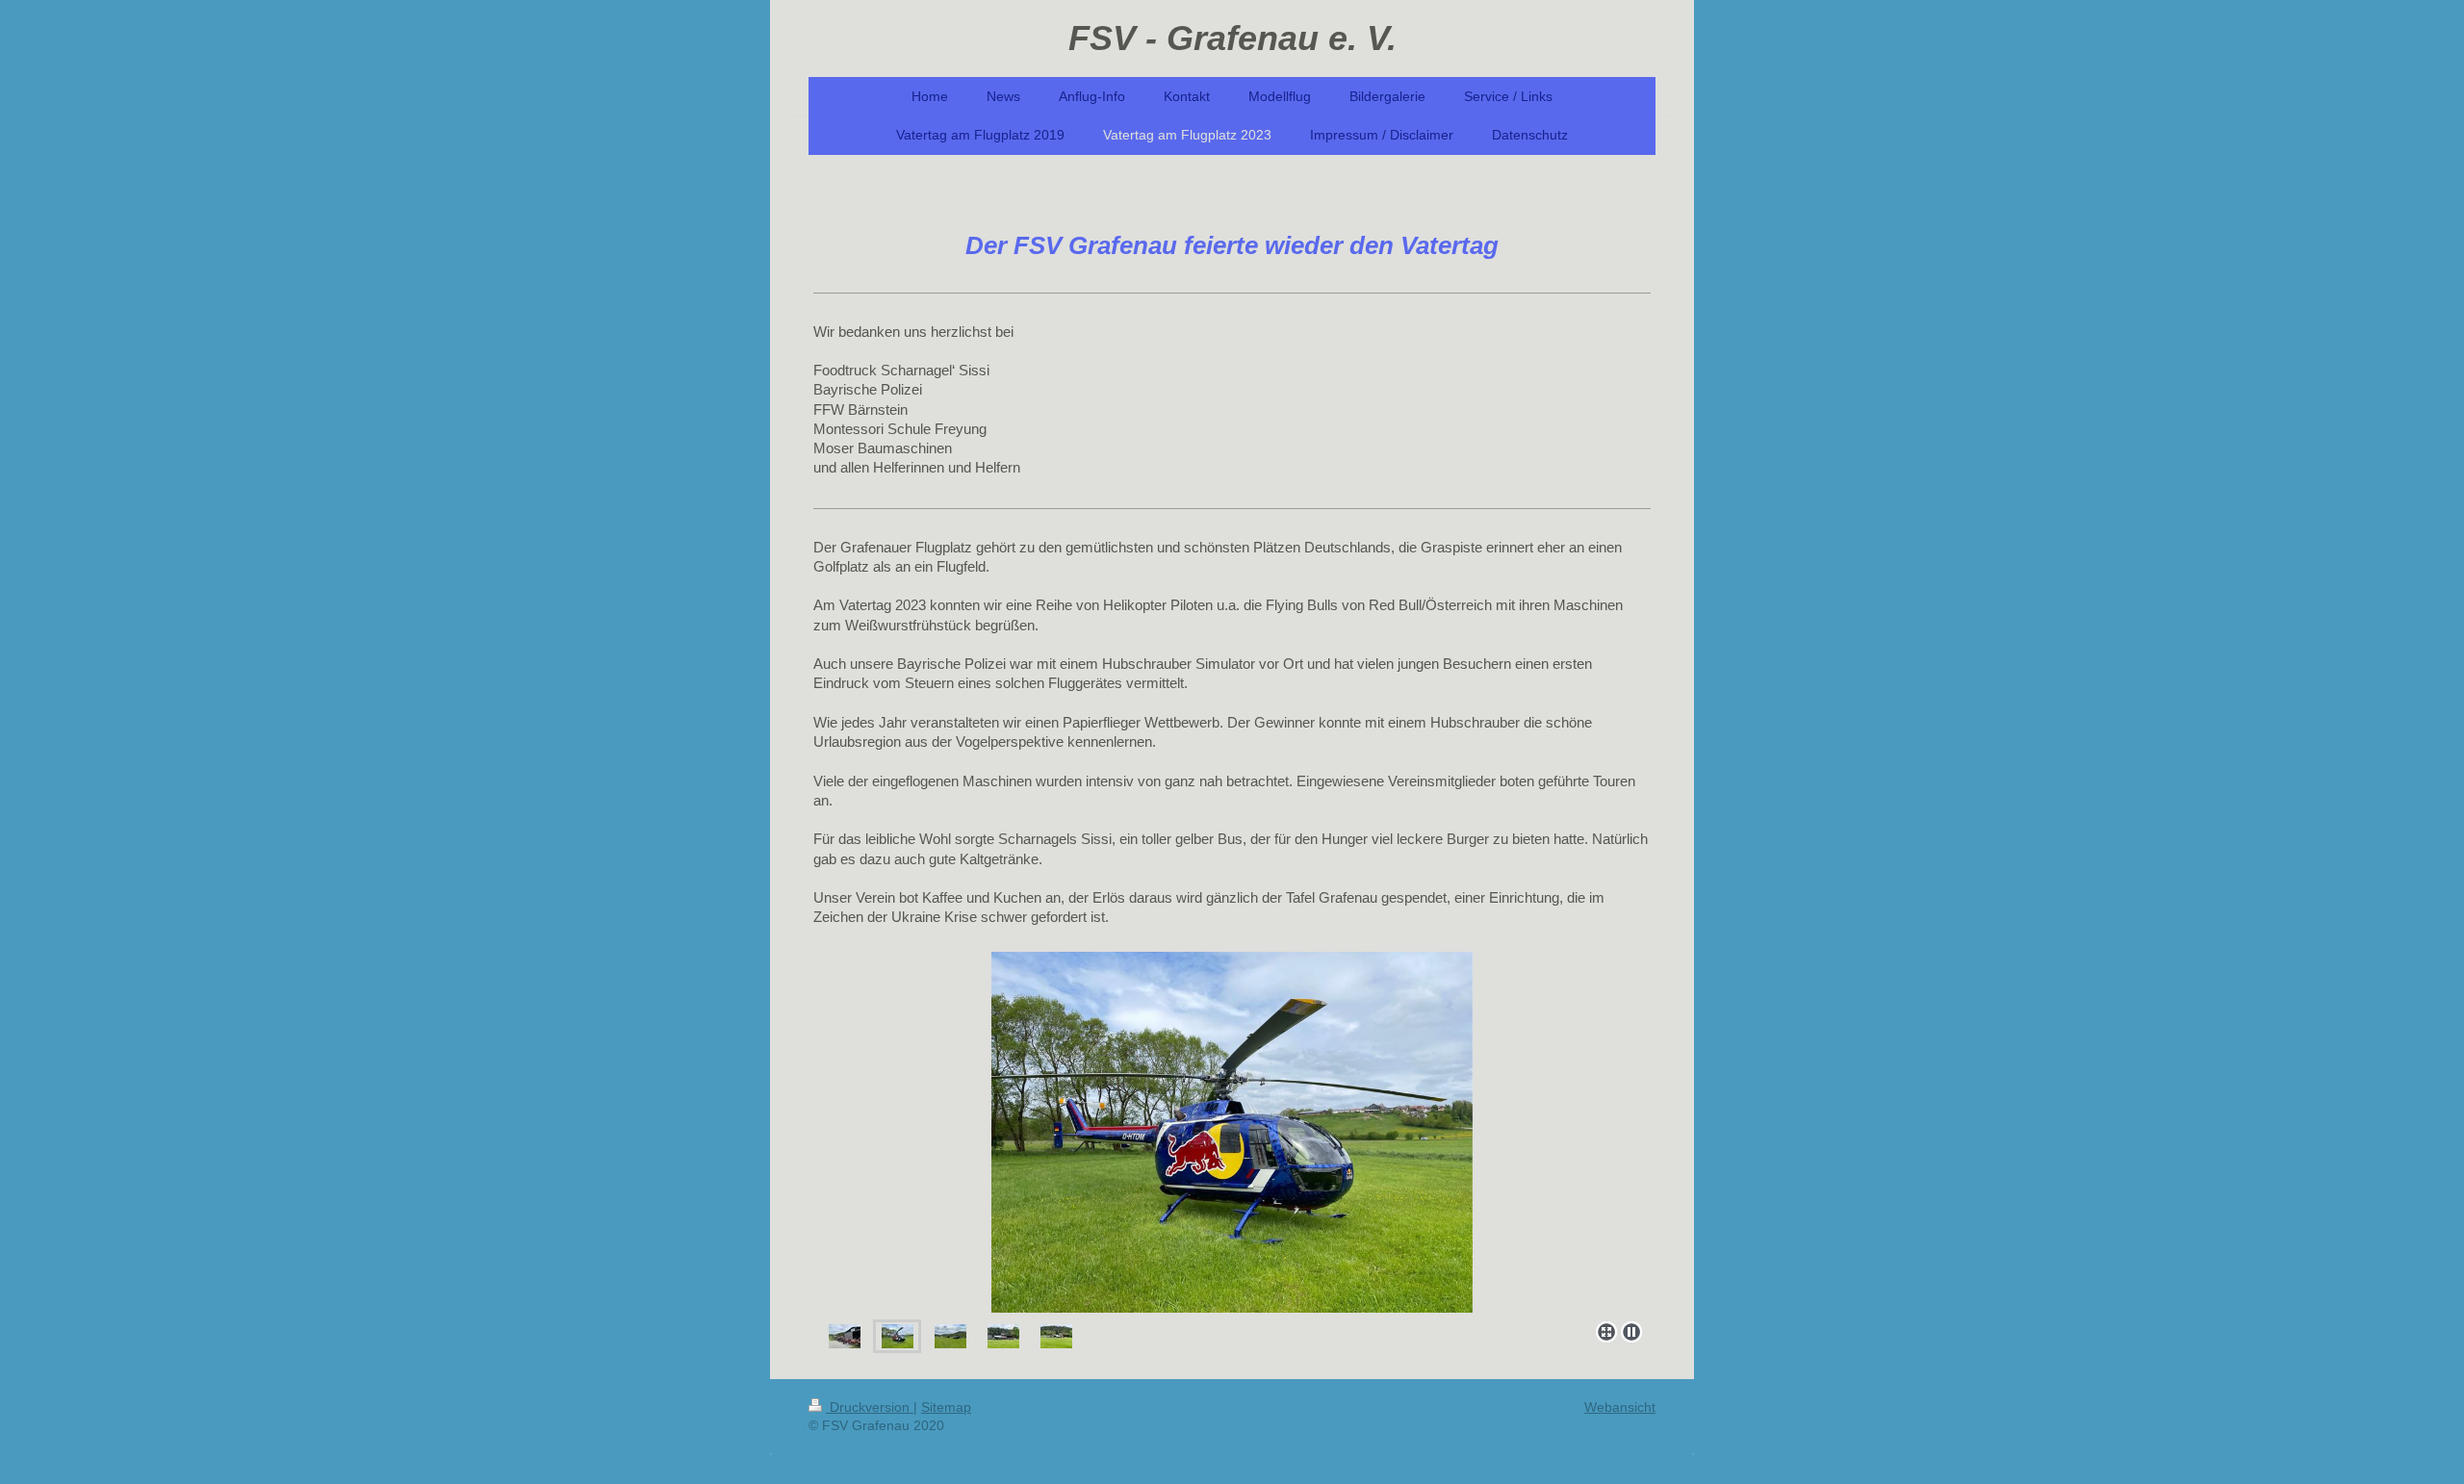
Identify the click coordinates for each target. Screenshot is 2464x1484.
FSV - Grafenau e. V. (1232, 38)
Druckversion (870, 1407)
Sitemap (946, 1407)
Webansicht (1620, 1407)
